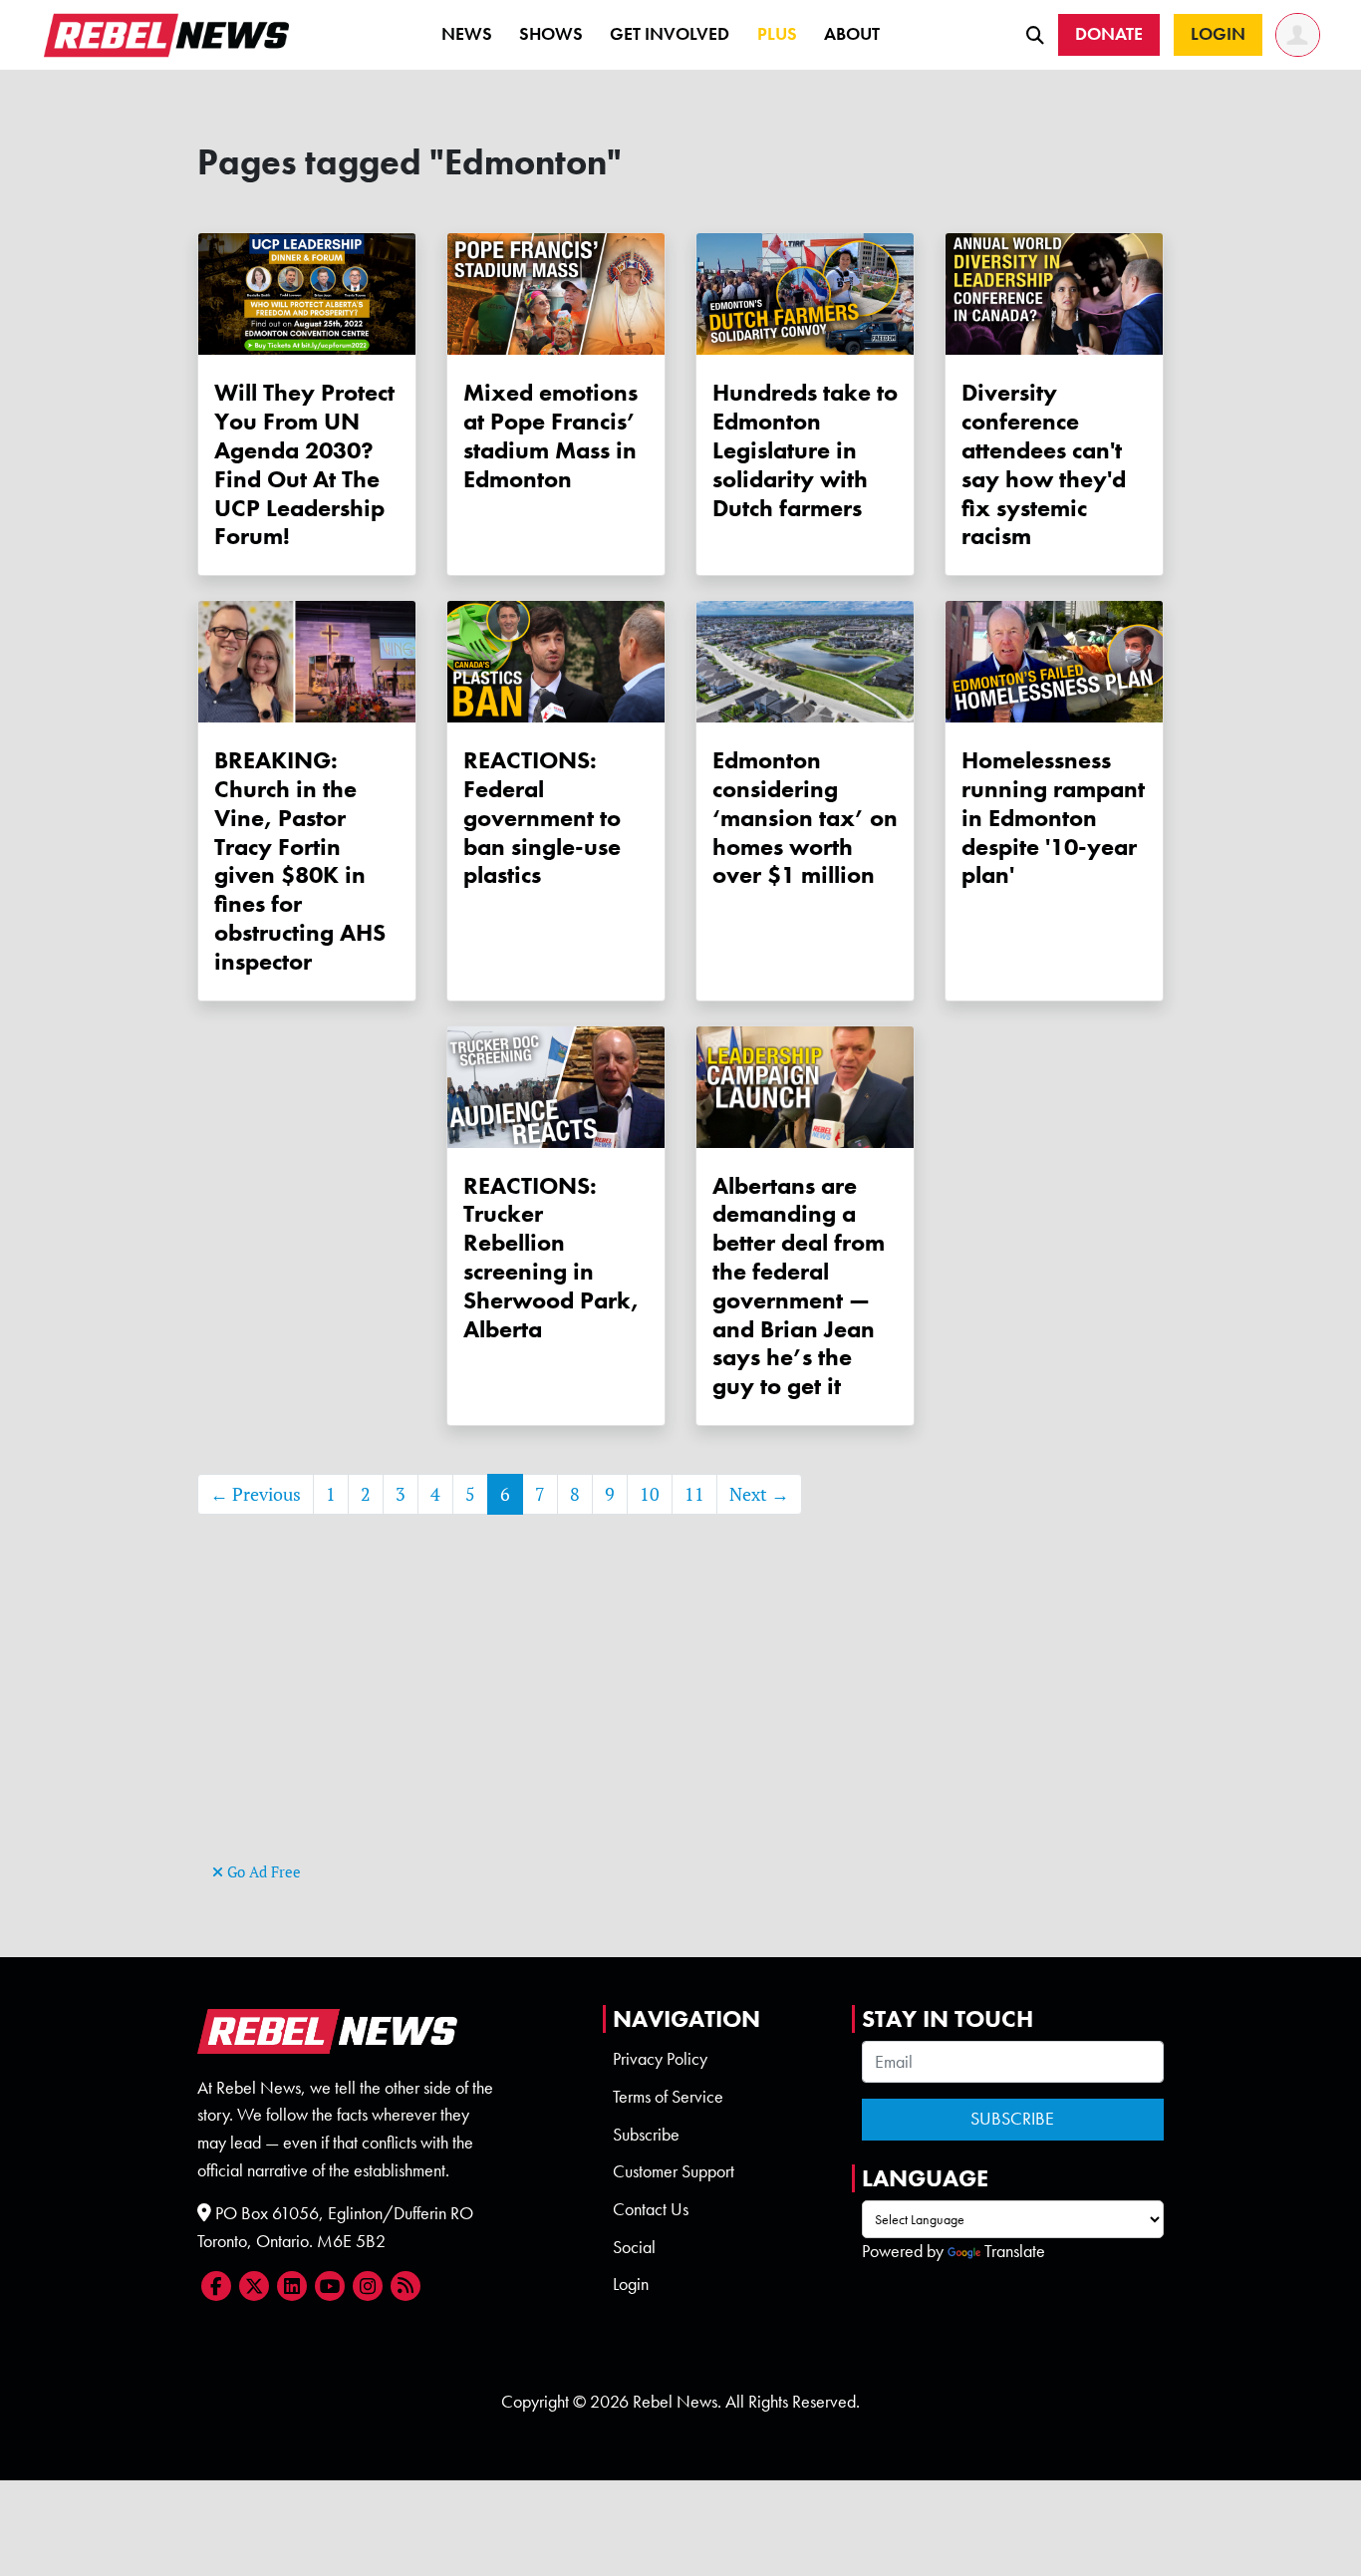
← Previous (256, 1494)
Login (631, 2284)
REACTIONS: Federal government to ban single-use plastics (542, 817)
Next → (759, 1494)
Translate (1015, 2251)
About (852, 34)
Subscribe (646, 2135)
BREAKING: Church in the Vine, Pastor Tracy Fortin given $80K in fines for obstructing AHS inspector (300, 860)
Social (634, 2247)
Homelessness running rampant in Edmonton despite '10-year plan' (1053, 817)
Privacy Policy (660, 2059)
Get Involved (670, 34)
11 (694, 1494)
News (467, 34)
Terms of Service (668, 2097)
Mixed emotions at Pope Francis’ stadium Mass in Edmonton (550, 435)
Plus (777, 34)
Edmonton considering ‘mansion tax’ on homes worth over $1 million (805, 817)
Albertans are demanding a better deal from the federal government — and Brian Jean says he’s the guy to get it (799, 1286)
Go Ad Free (262, 1872)
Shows (551, 34)
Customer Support (674, 2171)
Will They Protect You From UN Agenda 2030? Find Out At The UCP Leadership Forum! (304, 464)
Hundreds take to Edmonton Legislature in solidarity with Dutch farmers (805, 449)
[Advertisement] (680, 1718)
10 (650, 1494)
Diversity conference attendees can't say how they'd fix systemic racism (1044, 464)
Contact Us (651, 2209)
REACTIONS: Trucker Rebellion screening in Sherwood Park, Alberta (551, 1257)
